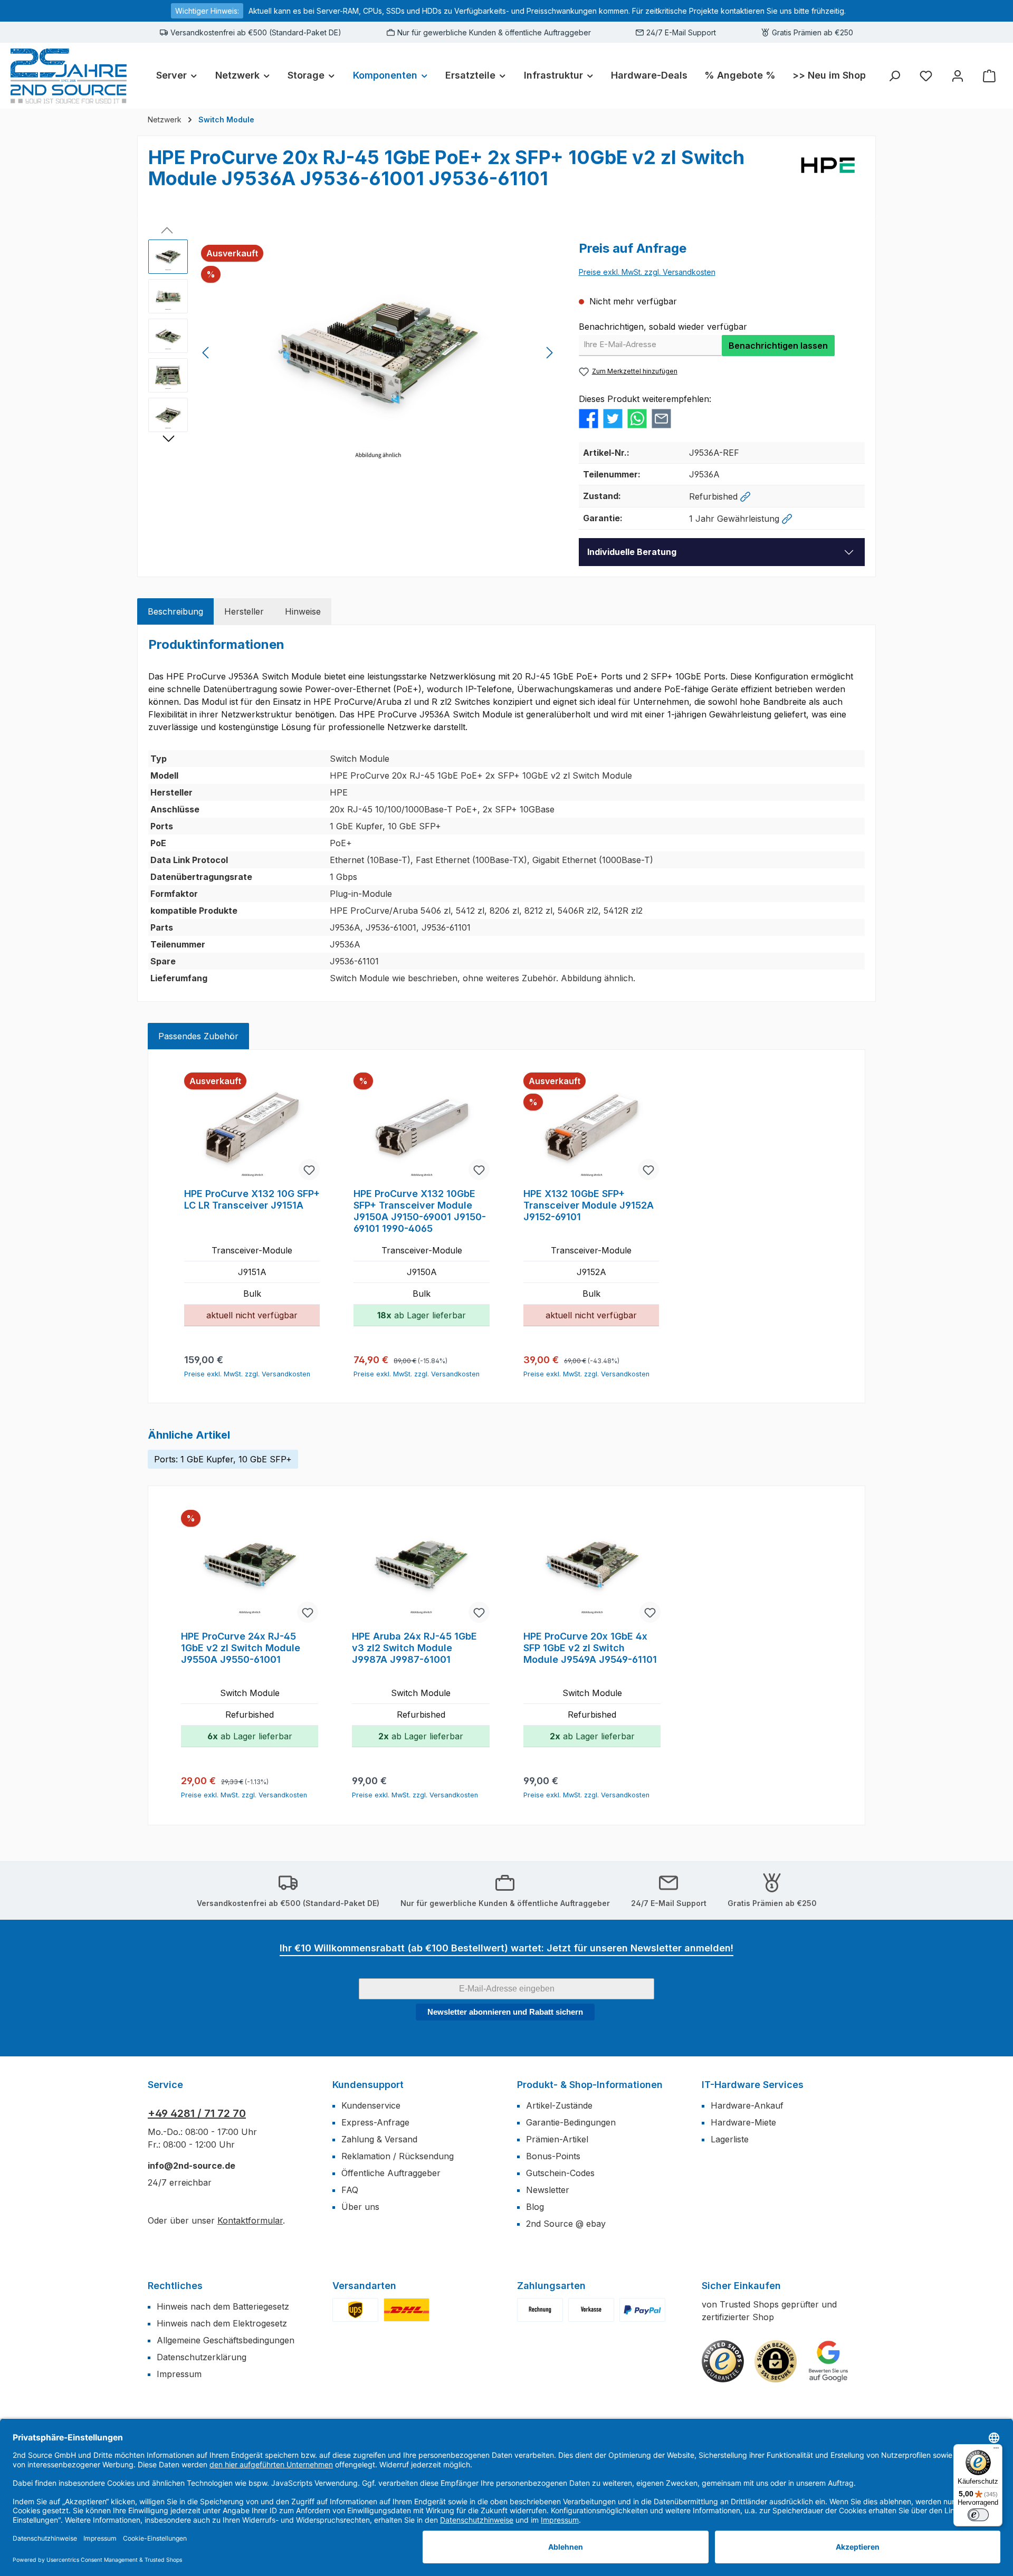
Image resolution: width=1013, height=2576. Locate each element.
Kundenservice (371, 2105)
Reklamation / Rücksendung (398, 2156)
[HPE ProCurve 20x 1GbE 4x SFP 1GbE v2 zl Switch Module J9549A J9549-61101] (592, 1567)
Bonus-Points (553, 2156)
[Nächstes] (549, 353)
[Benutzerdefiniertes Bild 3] (642, 2310)
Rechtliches (175, 2286)
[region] (353, 353)
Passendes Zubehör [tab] (198, 1036)
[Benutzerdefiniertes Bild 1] (355, 2310)
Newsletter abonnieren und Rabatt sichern (505, 2012)
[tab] (175, 611)
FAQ (350, 2190)
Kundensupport (368, 2085)
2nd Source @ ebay (566, 2224)
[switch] (978, 2515)
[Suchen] (894, 76)
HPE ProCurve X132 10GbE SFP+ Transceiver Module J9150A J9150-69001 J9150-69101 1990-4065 (420, 1211)
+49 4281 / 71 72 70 (197, 2113)
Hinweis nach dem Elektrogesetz (222, 2323)
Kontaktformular (250, 2220)
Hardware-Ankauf (747, 2105)
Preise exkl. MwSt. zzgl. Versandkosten (647, 272)
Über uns (360, 2207)
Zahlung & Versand (379, 2139)
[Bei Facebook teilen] (589, 418)
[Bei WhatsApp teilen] (637, 418)
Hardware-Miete (743, 2122)
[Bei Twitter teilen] (613, 418)
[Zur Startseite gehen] (69, 76)
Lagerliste (730, 2139)
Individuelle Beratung (632, 552)
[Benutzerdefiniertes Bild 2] (407, 2310)
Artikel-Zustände (559, 2105)
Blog (535, 2207)
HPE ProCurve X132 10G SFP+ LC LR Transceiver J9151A (252, 1199)
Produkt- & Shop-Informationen (590, 2085)
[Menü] (996, 2450)
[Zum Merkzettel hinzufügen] (309, 1170)
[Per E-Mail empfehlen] (661, 418)
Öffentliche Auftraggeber (391, 2173)
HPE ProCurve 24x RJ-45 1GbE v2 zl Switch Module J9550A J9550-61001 (241, 1648)
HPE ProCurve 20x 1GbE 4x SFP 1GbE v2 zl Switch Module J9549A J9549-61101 (590, 1648)
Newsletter (548, 2190)
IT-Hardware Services (753, 2085)
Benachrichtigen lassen (778, 346)
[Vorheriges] (206, 353)
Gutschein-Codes (560, 2173)
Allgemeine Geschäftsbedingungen (226, 2340)
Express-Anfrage (375, 2122)
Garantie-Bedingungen (571, 2122)
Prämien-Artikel (557, 2139)
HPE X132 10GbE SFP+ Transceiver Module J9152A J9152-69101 (589, 1205)
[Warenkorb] (989, 76)
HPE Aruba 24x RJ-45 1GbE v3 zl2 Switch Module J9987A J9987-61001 (414, 1648)
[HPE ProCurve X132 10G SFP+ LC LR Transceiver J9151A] (252, 1127)
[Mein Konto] (958, 76)
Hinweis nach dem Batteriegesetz (223, 2306)
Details (252, 1355)
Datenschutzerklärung (202, 2357)
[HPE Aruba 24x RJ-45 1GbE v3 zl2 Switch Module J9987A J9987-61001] (421, 1567)
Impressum (179, 2374)
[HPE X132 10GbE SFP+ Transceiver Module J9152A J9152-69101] (591, 1127)
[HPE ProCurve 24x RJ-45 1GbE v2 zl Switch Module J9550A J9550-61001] (250, 1567)
